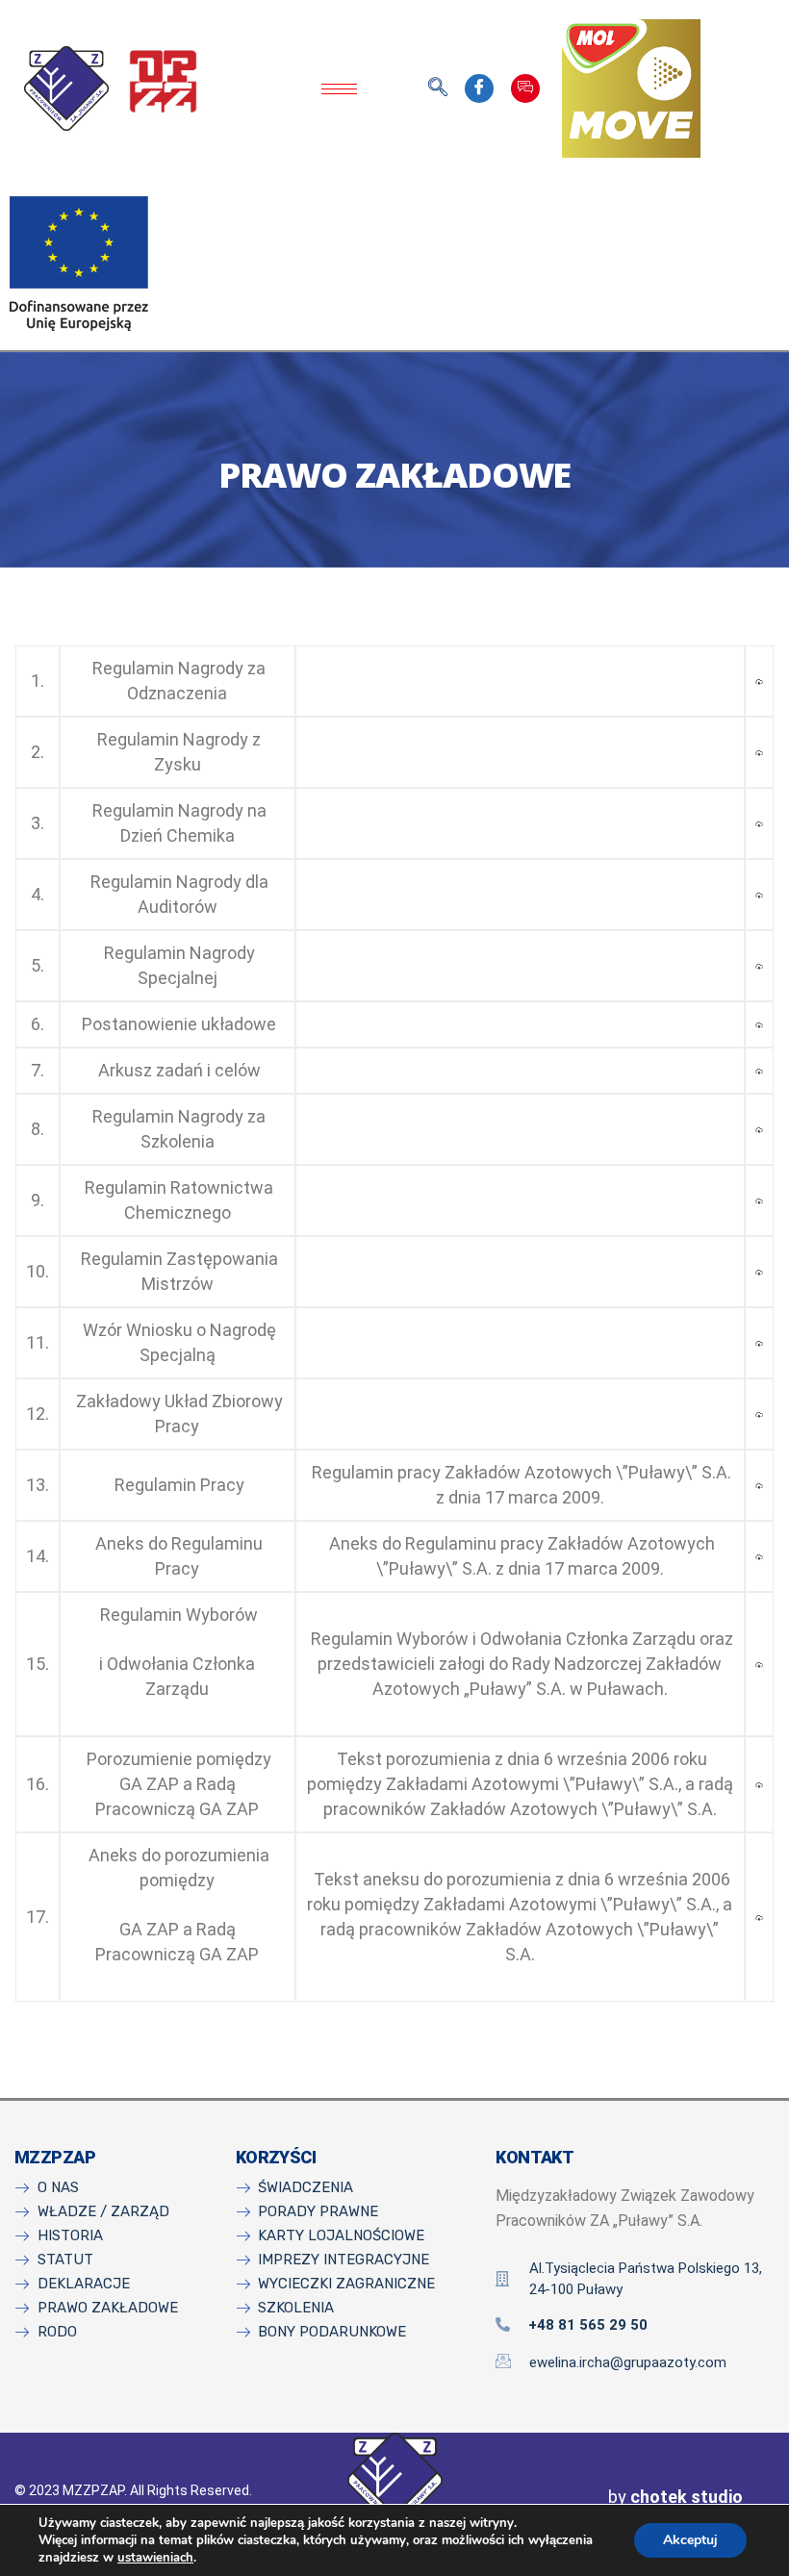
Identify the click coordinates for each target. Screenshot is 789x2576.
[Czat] (525, 88)
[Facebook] (479, 88)
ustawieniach (155, 2558)
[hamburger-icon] (339, 89)
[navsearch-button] (438, 88)
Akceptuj (690, 2540)
